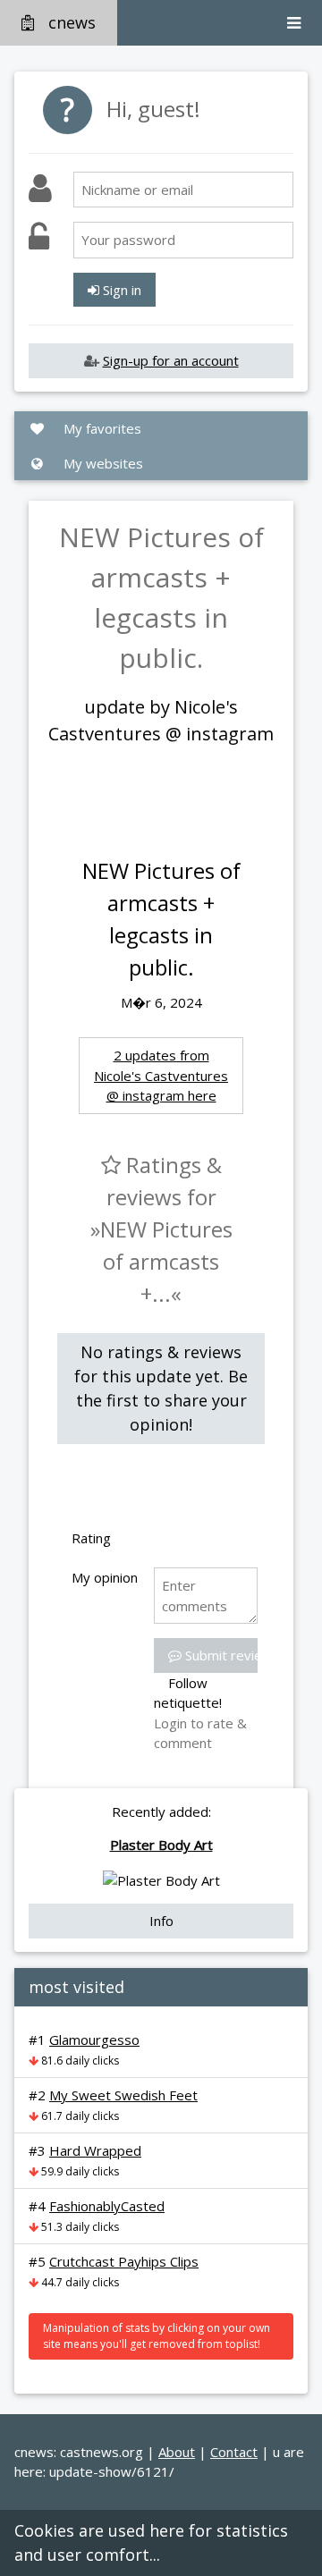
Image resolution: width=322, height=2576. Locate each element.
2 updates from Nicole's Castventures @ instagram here (161, 1075)
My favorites (101, 428)
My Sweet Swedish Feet (123, 2095)
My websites (102, 463)
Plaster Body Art (161, 1845)
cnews (72, 22)
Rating (91, 1538)
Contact (234, 2452)
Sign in (120, 290)
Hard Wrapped (95, 2150)
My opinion (105, 1577)
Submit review (227, 1655)
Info (161, 1921)
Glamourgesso (94, 2040)
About (177, 2452)
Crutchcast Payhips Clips (124, 2261)
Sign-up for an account (171, 360)
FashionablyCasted (107, 2206)
